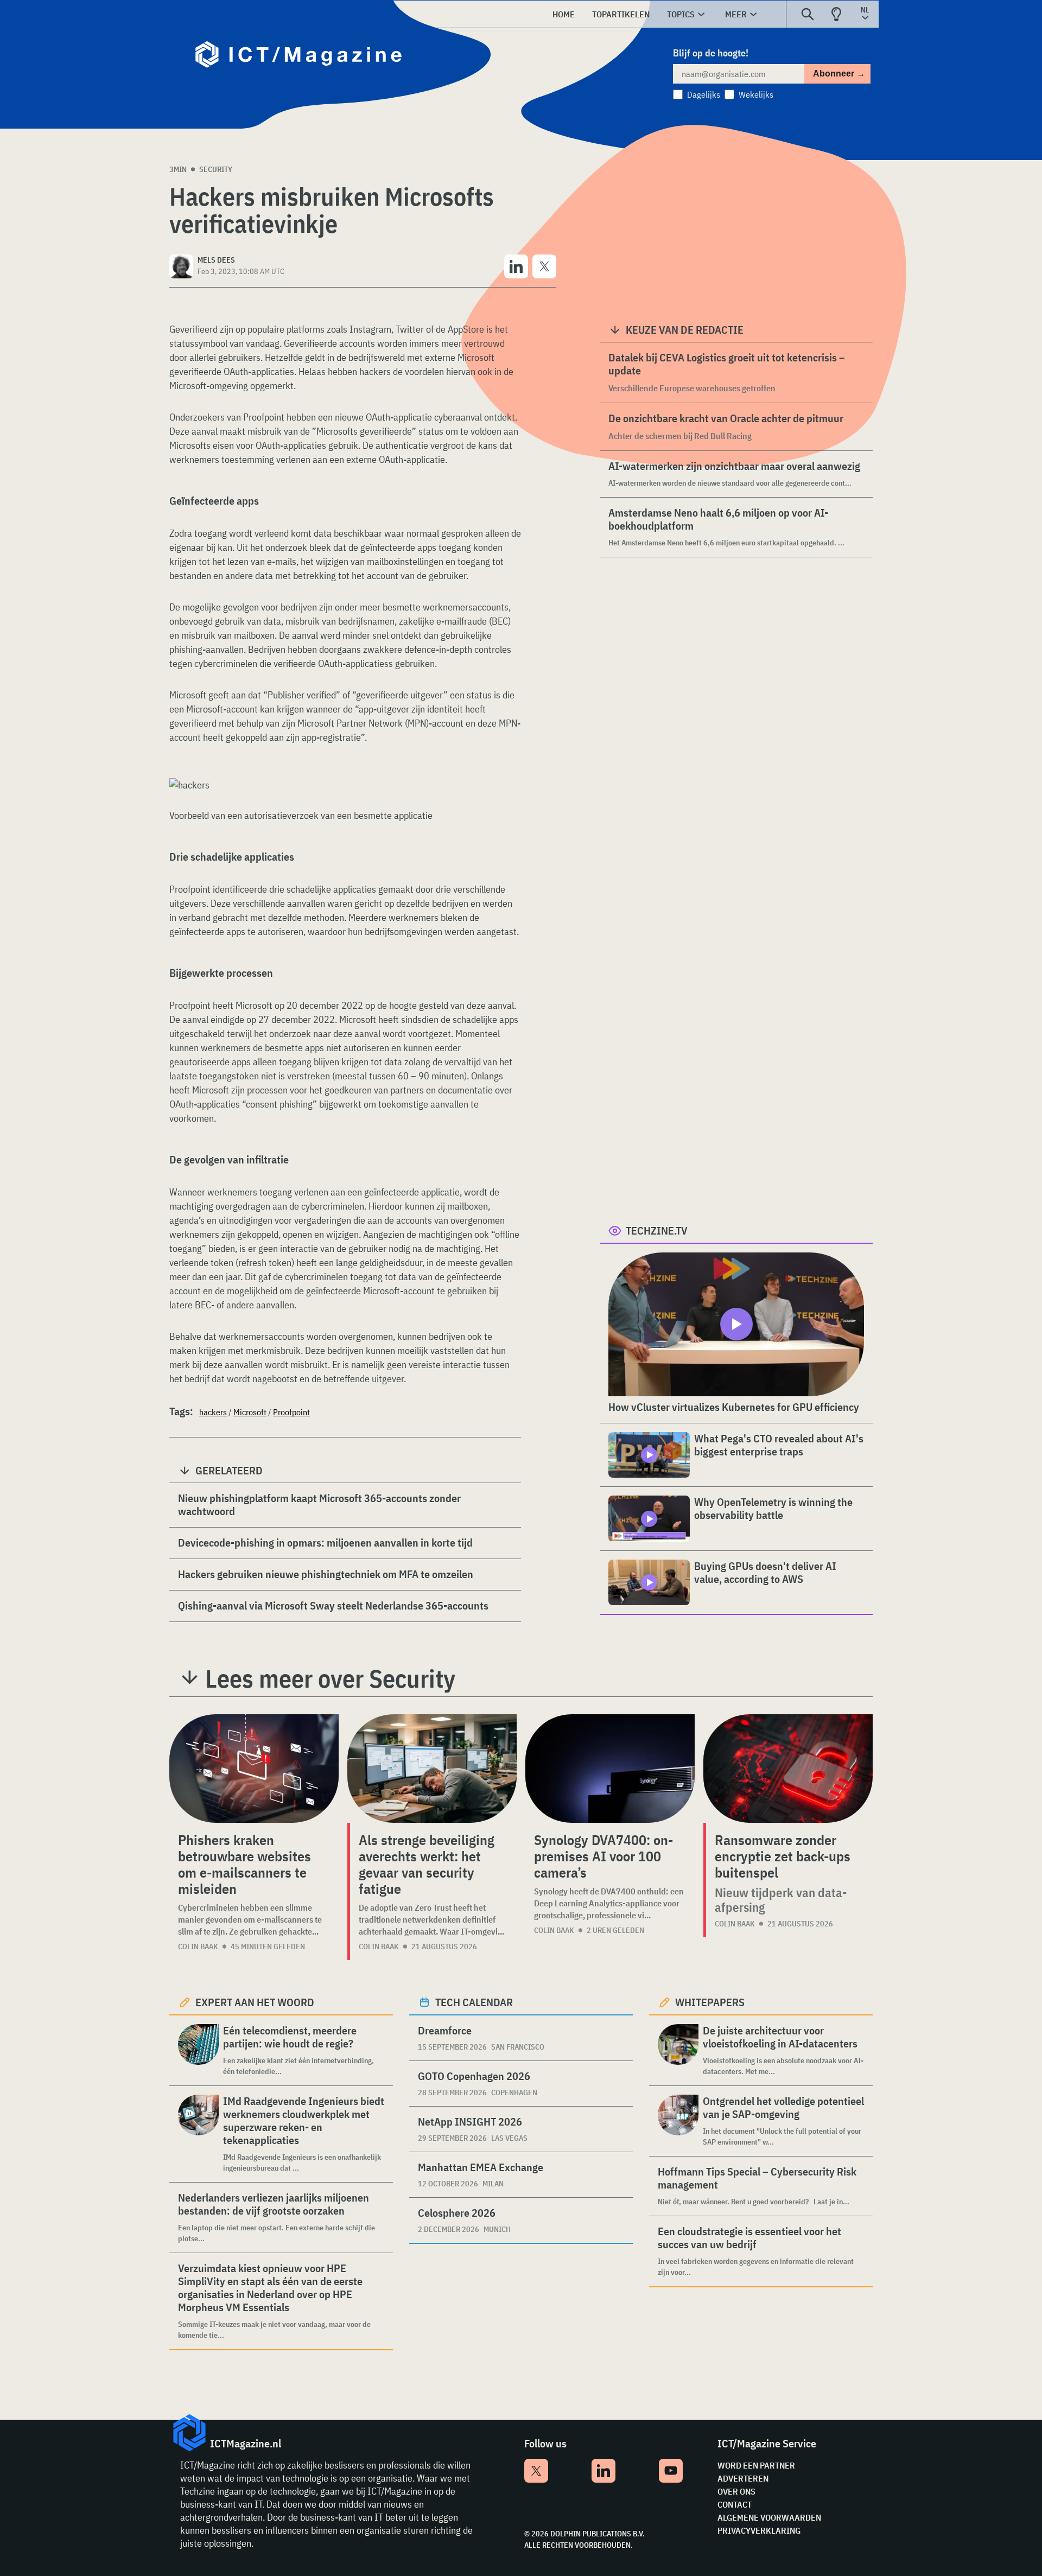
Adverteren (743, 2478)
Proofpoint (291, 1412)
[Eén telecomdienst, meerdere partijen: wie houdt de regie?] (198, 2050)
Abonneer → (839, 74)
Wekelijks (756, 94)
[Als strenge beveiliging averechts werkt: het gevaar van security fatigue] (432, 1769)
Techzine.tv (657, 1230)
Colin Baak (198, 1947)
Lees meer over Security (330, 1678)
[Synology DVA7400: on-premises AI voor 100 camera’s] (610, 1769)
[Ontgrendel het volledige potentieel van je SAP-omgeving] (678, 2121)
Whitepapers (710, 2002)
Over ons (736, 2491)
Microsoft (250, 1412)
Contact (735, 2504)
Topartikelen (621, 14)
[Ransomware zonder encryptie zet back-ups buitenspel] (788, 1769)
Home (564, 14)
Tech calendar (474, 2002)
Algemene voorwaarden (769, 2517)
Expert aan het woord (255, 2002)
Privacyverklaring (759, 2530)
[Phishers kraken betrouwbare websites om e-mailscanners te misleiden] (254, 1769)
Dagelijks (704, 94)
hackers (213, 1412)
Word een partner (756, 2465)
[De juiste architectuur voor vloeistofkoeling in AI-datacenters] (678, 2050)
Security (216, 169)
